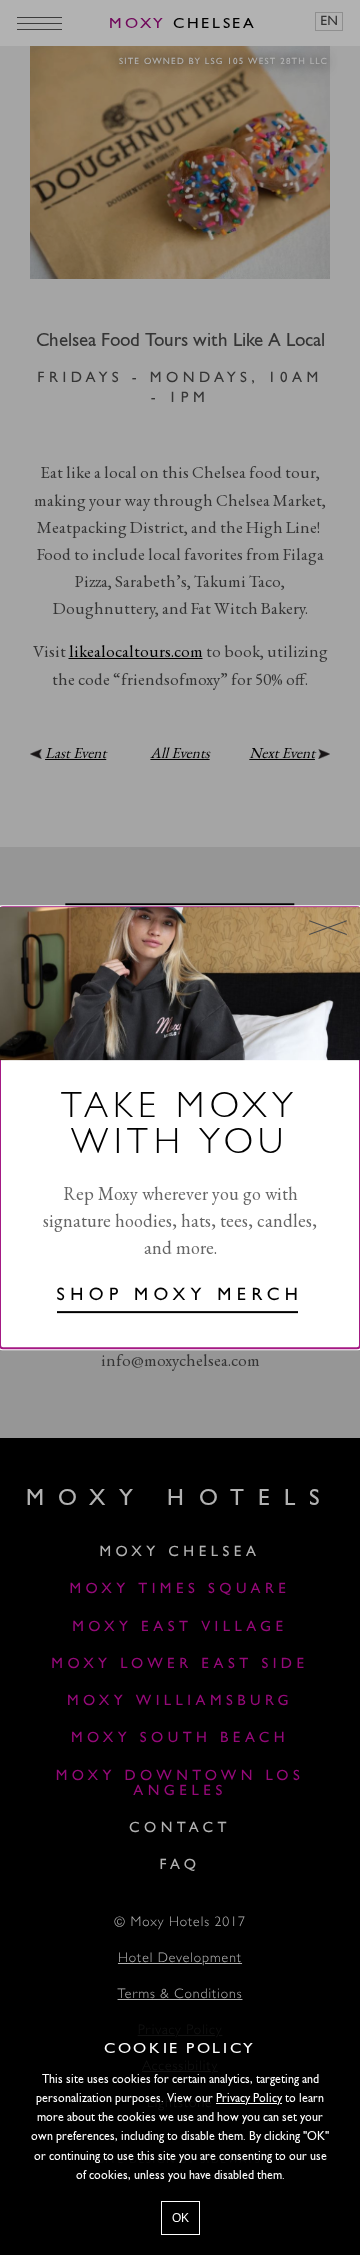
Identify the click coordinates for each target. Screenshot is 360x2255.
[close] (328, 927)
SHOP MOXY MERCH (180, 1297)
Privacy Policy (249, 2099)
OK (180, 2218)
